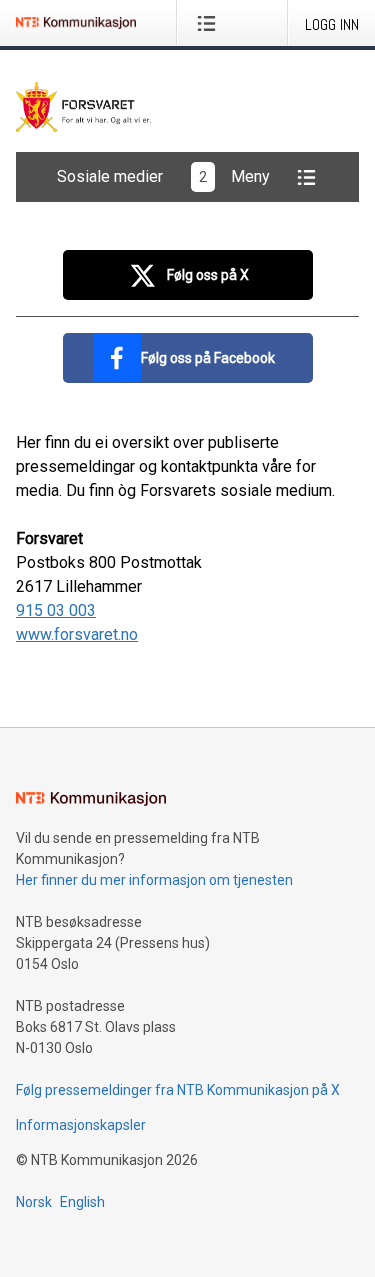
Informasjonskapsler (81, 1125)
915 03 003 (56, 610)
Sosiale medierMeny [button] (163, 176)
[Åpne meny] (210, 23)
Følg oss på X (208, 275)
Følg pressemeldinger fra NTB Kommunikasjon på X (178, 1090)
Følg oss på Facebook (208, 358)
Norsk (34, 1202)
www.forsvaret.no (77, 634)
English (82, 1202)
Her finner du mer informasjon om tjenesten (154, 880)
